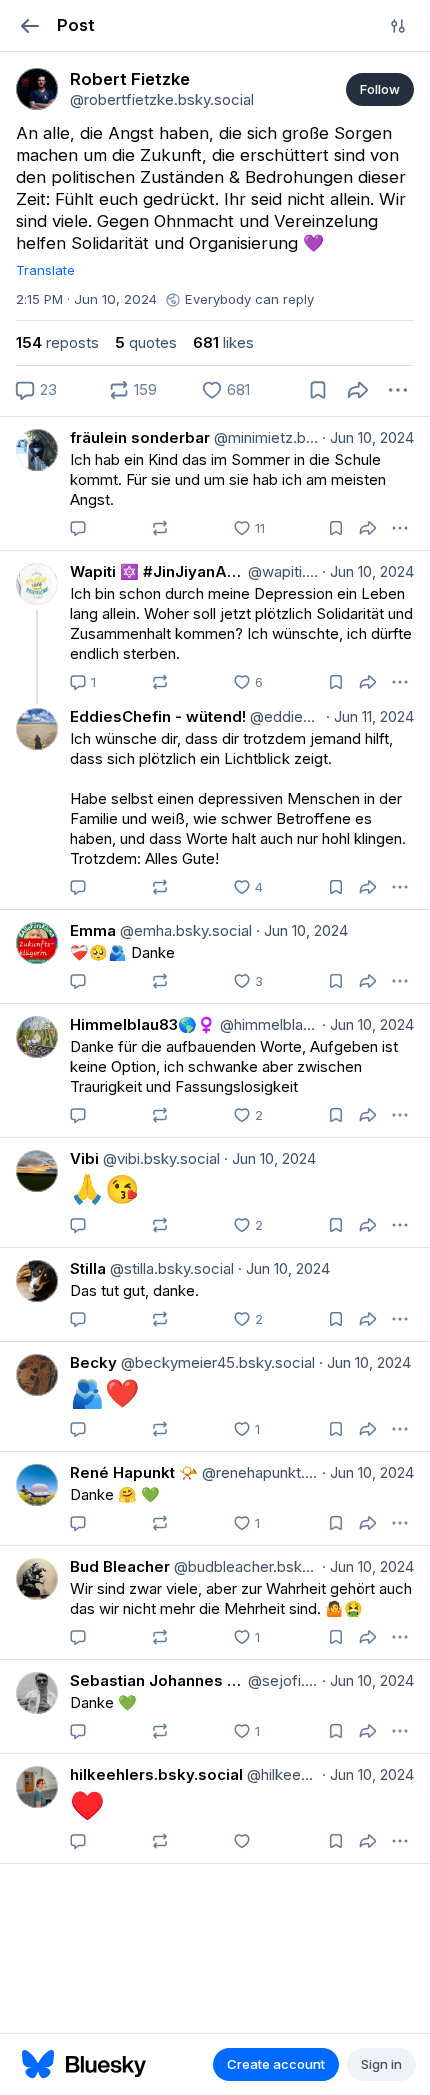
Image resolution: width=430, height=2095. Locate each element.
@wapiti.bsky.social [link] (281, 571)
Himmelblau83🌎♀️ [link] (143, 1024)
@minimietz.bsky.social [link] (264, 437)
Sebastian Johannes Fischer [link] (157, 1680)
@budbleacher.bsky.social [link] (244, 1566)
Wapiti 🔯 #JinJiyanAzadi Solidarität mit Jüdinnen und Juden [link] (157, 571)
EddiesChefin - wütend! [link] (158, 716)
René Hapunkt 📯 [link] (134, 1472)
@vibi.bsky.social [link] (159, 1158)
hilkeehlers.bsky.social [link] (156, 1774)
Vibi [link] (84, 1158)
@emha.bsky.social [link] (184, 930)
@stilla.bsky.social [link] (170, 1268)
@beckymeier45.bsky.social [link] (216, 1362)
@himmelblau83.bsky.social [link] (267, 1024)
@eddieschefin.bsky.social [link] (284, 716)
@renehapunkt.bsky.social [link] (258, 1472)
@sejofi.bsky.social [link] (281, 1680)
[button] (29, 25)
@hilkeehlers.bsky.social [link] (280, 1774)
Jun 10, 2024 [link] (368, 437)
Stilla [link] (88, 1268)
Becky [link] (93, 1362)
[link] (37, 89)
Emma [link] (93, 930)
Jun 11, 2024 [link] (370, 716)
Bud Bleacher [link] (120, 1566)
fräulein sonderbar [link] (140, 437)
